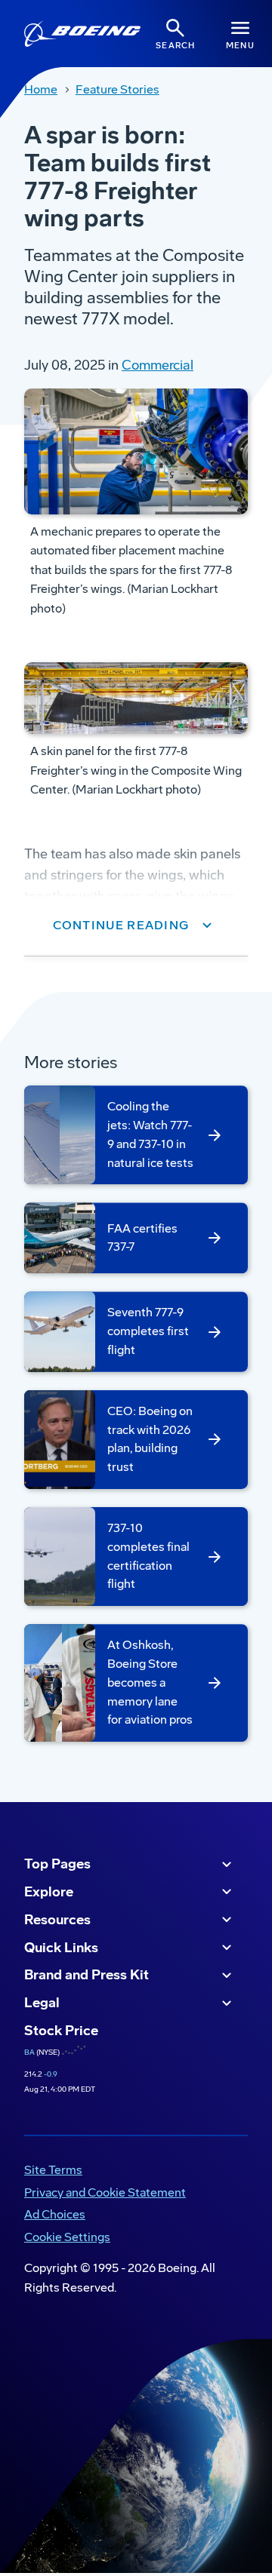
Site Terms (53, 2170)
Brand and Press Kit (87, 1975)
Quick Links (61, 1948)
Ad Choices (55, 2214)
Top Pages (57, 1864)
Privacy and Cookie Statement (105, 2192)
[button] (136, 926)
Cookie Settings (67, 2237)
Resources (57, 1920)
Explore (49, 1892)
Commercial (158, 365)
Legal (42, 2003)
